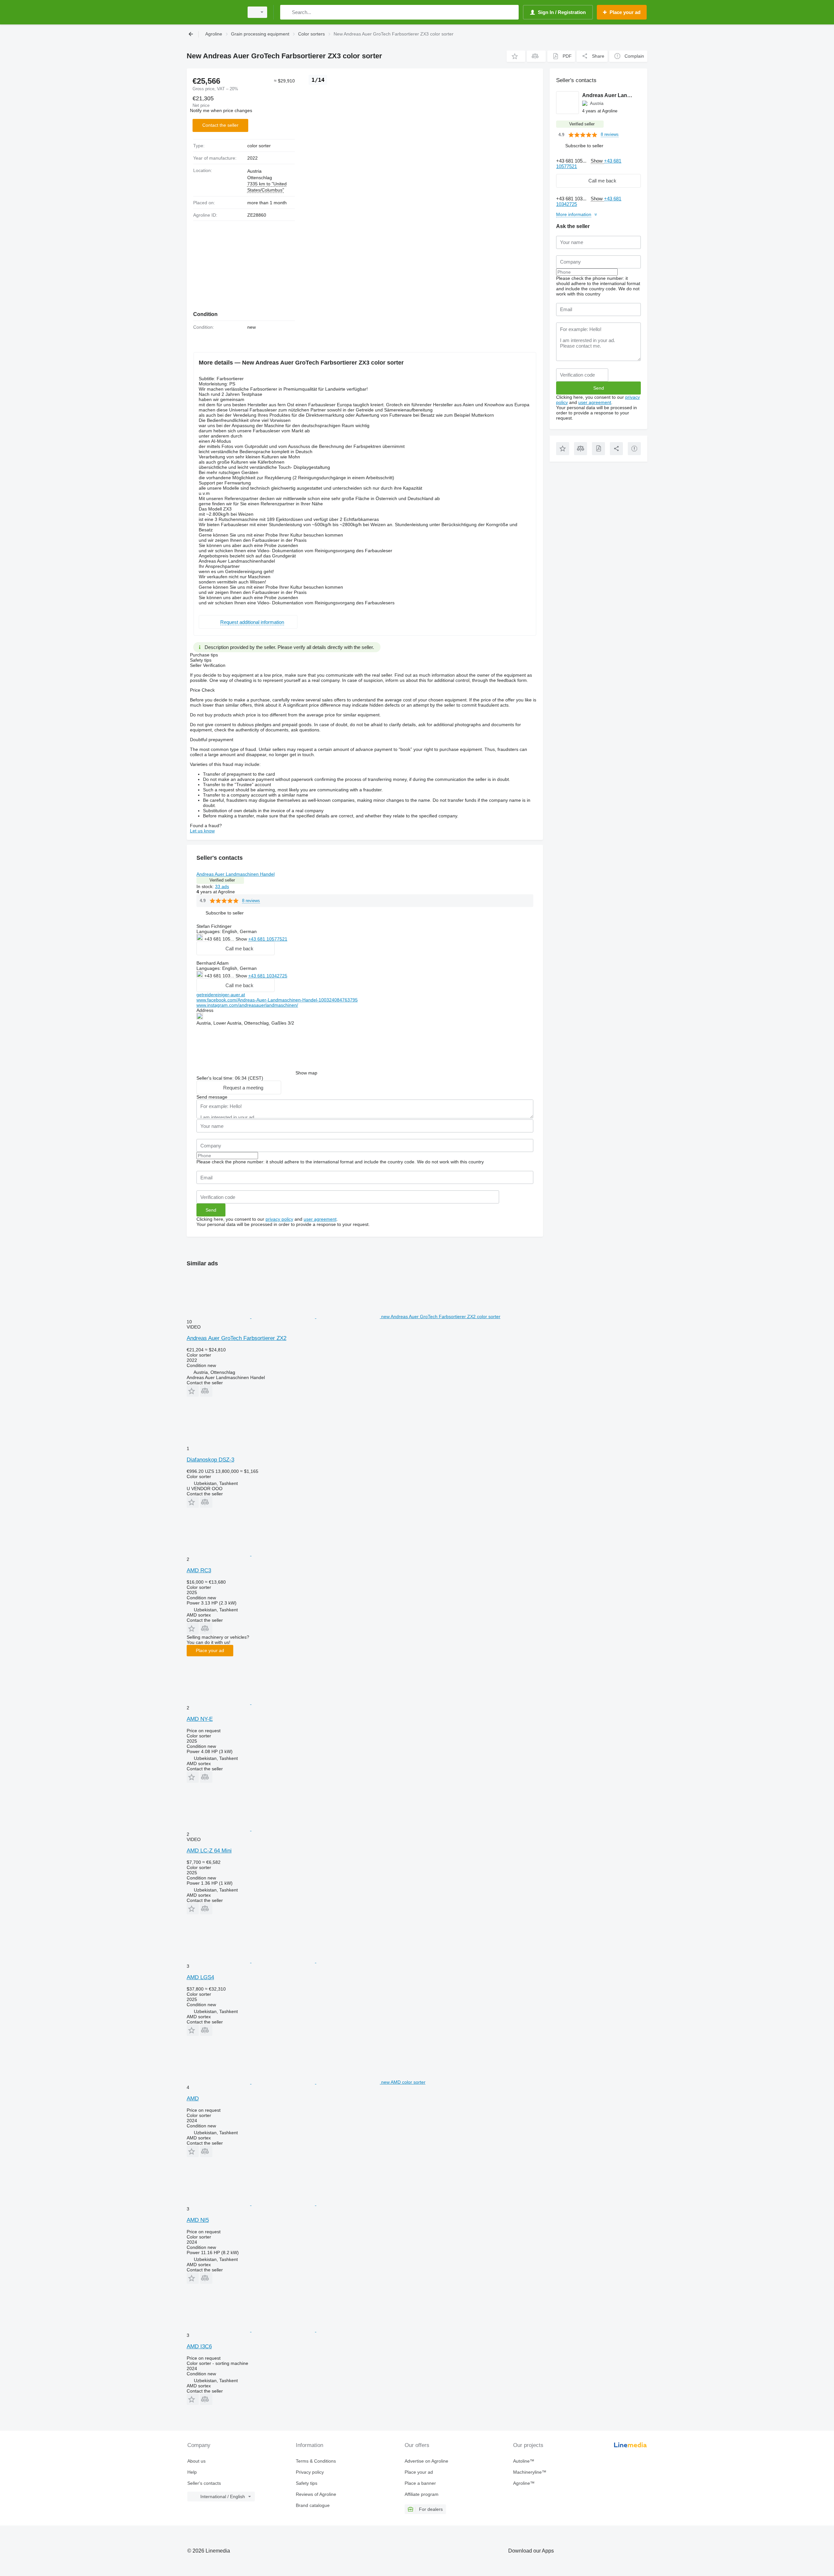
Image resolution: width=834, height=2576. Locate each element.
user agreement (320, 1219)
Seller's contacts (204, 2483)
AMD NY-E (200, 1719)
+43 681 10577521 (268, 939)
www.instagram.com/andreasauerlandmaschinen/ (247, 1005)
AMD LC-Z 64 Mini (209, 1851)
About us (196, 2461)
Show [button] (242, 939)
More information (574, 214)
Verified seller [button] (222, 880)
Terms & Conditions (316, 2461)
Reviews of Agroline (316, 2494)
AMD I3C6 (199, 2346)
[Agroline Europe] (213, 12)
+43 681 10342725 (268, 976)
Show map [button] (306, 1073)
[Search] (287, 12)
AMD (193, 2099)
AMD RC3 (199, 1570)
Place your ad (210, 1650)
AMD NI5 (198, 2220)
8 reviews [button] (251, 901)
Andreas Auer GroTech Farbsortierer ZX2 (237, 1338)
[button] (516, 56)
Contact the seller (220, 125)
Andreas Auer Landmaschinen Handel (236, 874)
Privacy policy (310, 2472)
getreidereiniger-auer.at (221, 995)
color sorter (259, 146)
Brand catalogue (313, 2505)
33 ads (222, 886)
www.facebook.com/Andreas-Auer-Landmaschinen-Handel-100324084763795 (277, 1000)
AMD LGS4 (200, 1977)
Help (192, 2472)
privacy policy (279, 1219)
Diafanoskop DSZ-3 (210, 1460)
